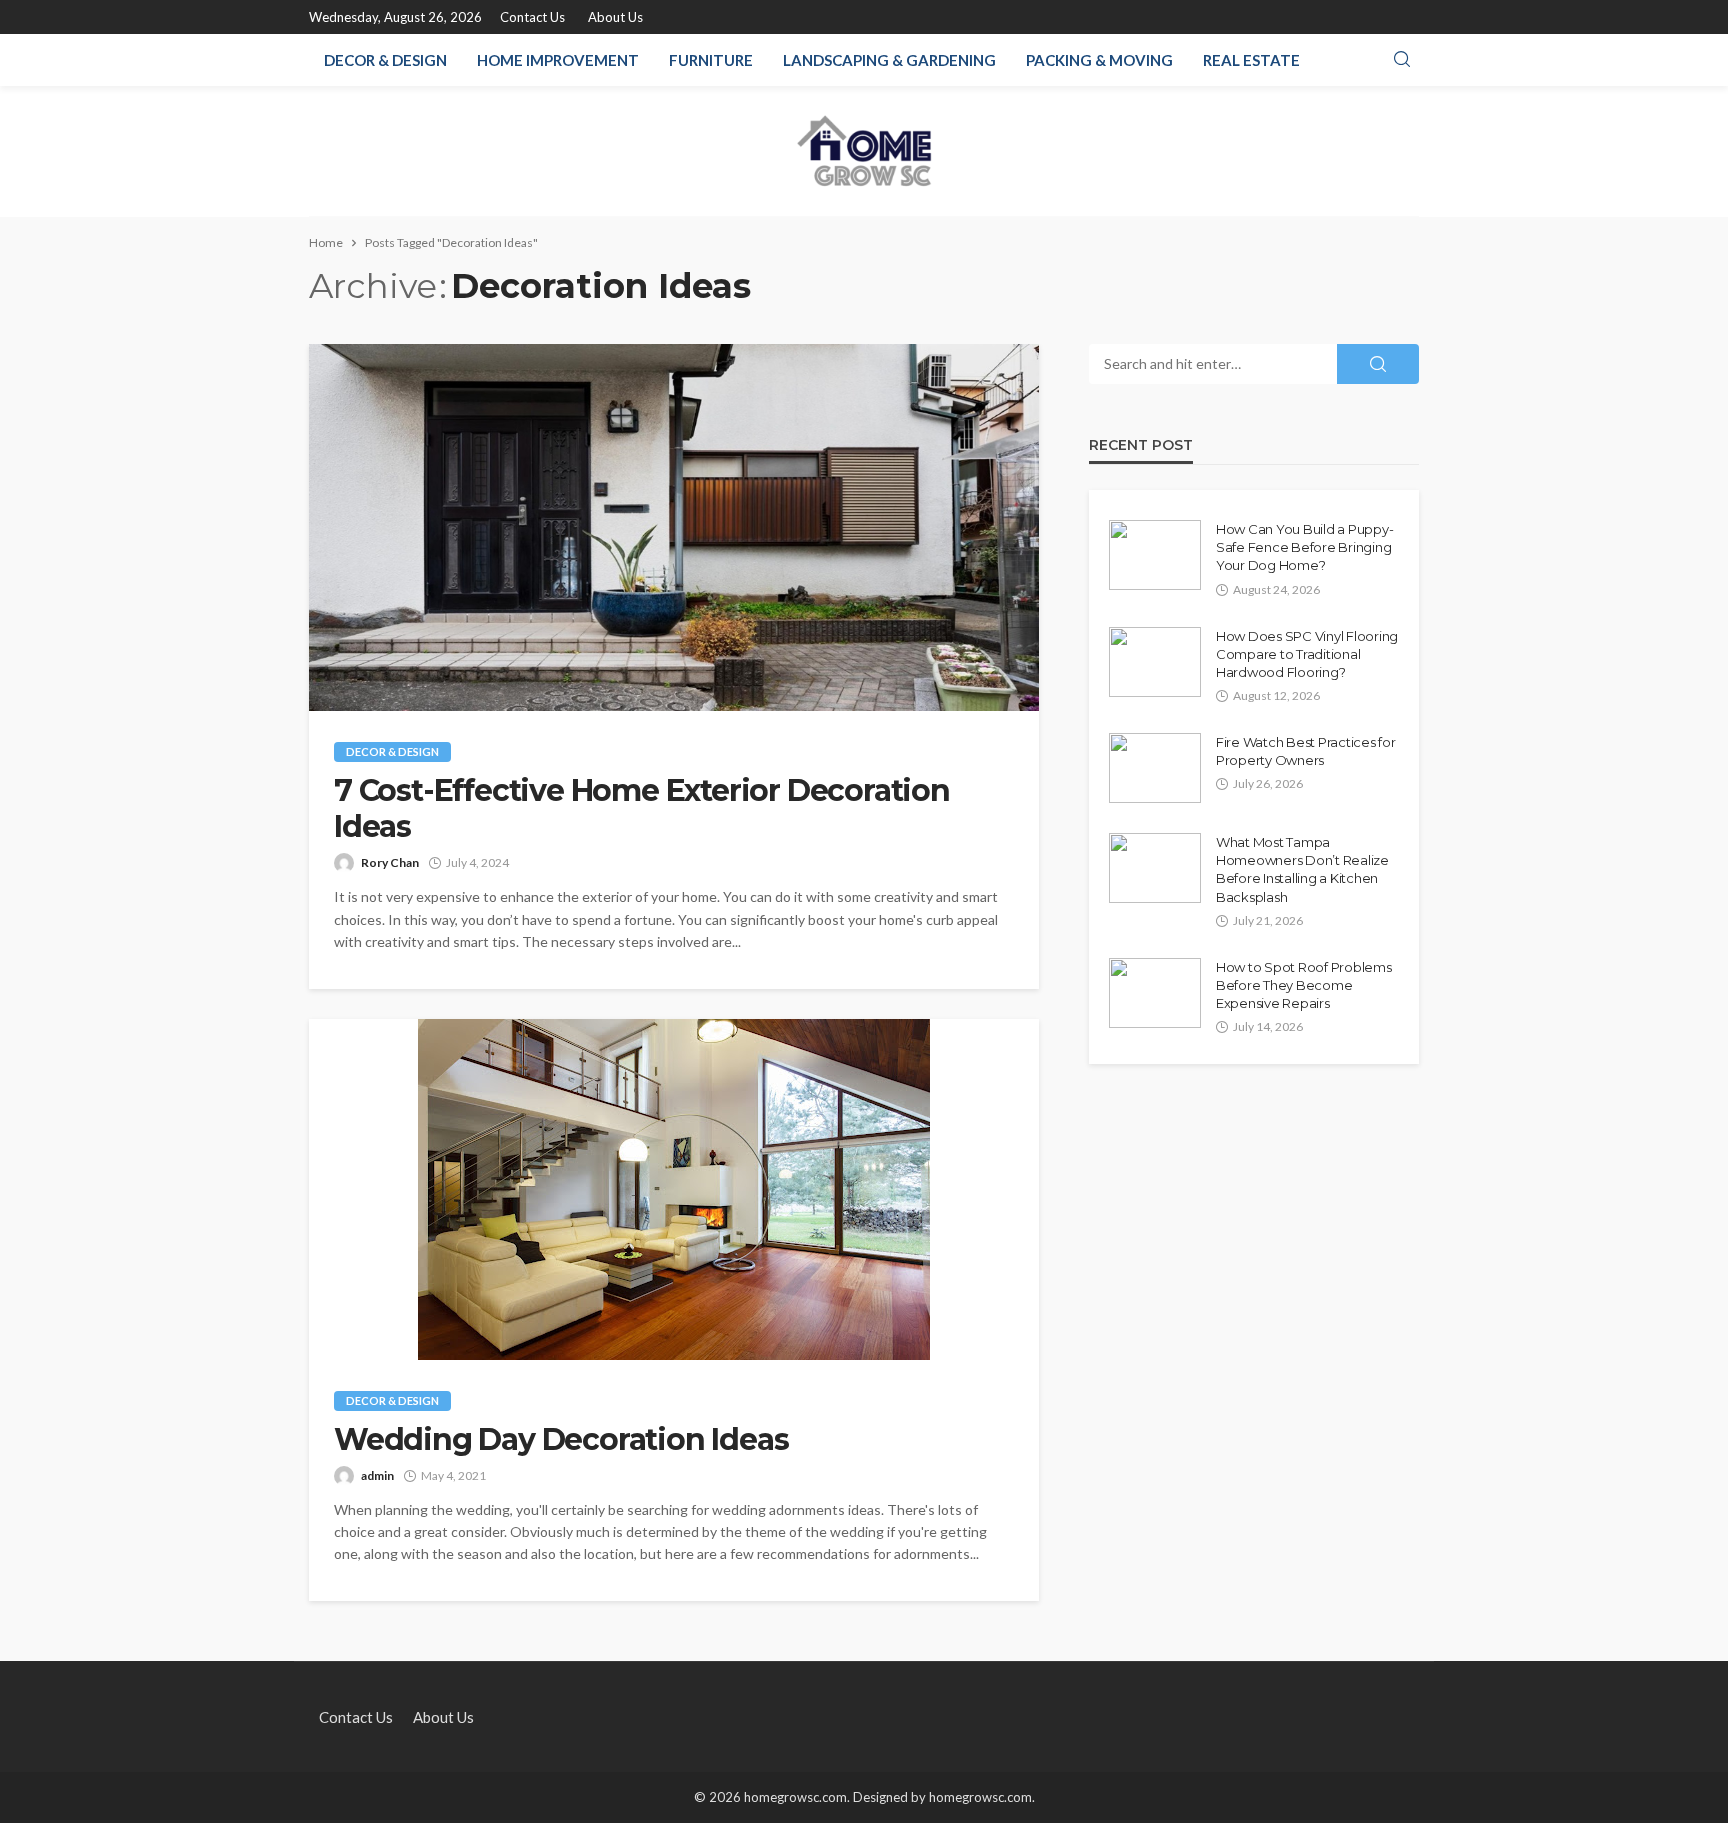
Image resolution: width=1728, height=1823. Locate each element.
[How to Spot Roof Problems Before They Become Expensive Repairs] (1155, 993)
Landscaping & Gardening (889, 60)
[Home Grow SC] (864, 151)
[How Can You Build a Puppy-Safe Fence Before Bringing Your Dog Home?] (1155, 555)
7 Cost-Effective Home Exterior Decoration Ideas (642, 809)
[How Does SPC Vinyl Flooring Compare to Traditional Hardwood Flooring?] (1155, 662)
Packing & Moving (1099, 60)
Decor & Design (385, 60)
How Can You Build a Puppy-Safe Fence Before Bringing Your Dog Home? (1304, 547)
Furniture (711, 60)
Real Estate (1251, 60)
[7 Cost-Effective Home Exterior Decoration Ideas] (674, 527)
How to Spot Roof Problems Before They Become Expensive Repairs (1304, 985)
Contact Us (532, 17)
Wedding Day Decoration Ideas (561, 1440)
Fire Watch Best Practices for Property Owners (1305, 751)
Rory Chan (390, 862)
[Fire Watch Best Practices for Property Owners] (1155, 768)
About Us (615, 17)
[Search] (1402, 60)
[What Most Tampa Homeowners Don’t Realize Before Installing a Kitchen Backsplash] (1155, 868)
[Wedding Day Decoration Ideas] (674, 1189)
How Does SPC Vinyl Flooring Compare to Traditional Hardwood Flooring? (1307, 654)
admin (377, 1475)
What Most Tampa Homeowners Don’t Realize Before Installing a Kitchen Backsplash (1302, 869)
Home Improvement (558, 60)
